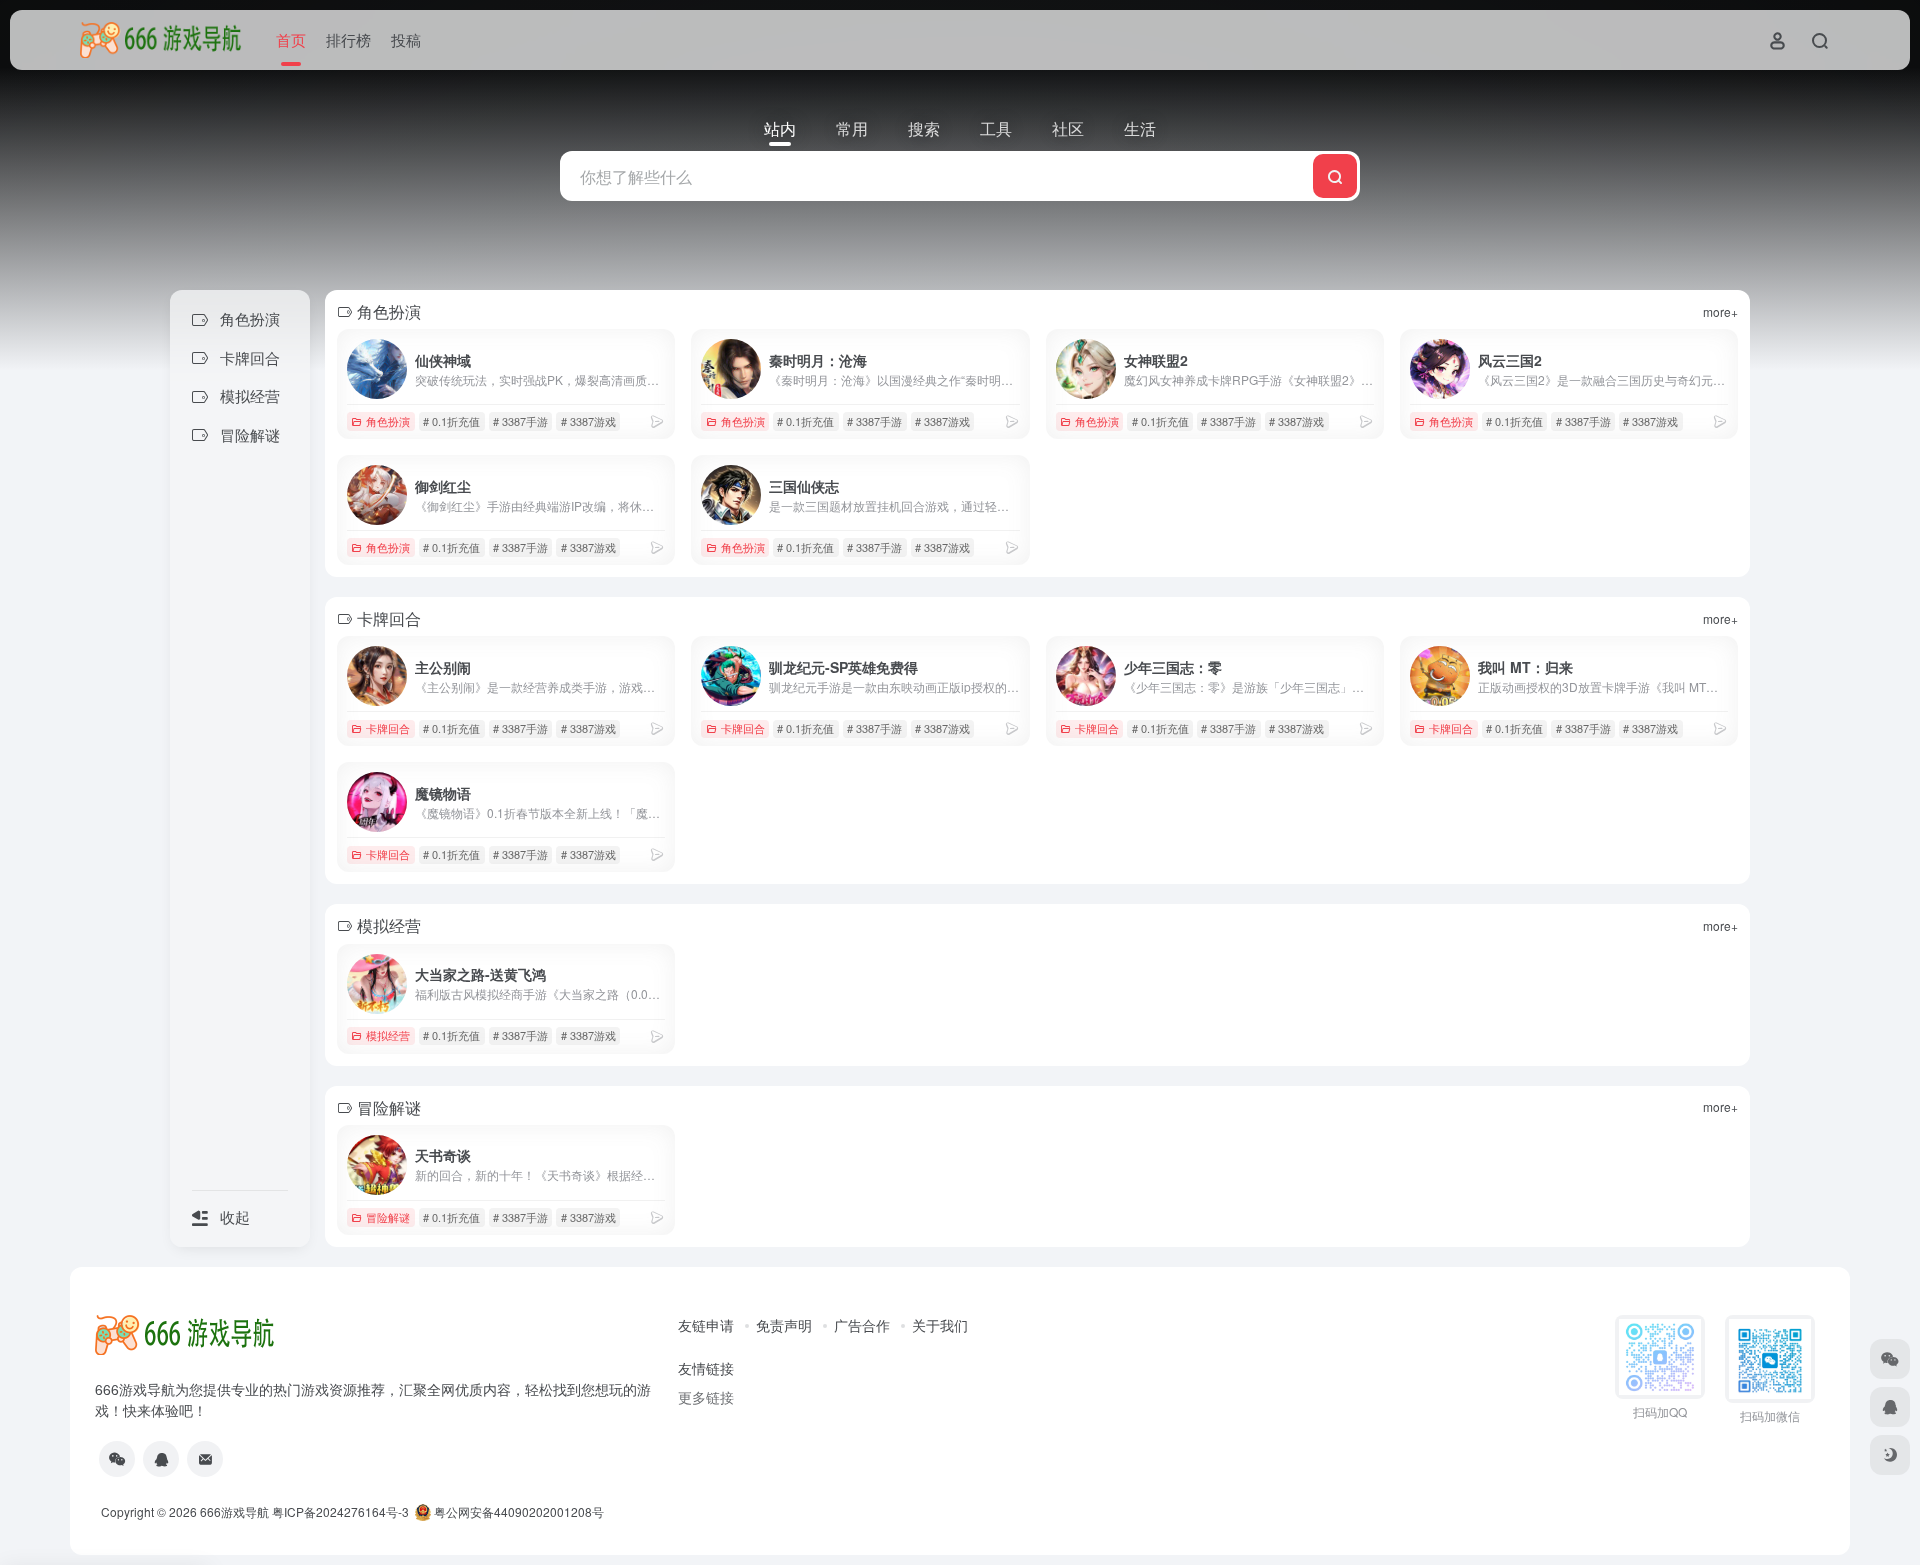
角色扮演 (388, 421)
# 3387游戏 (588, 421)
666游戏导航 (234, 1511)
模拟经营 (388, 1035)
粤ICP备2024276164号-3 (340, 1511)
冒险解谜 (388, 1217)
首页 (291, 39)
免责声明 (784, 1325)
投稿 (406, 39)
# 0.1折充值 (451, 421)
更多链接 (706, 1397)
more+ (1720, 311)
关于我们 (940, 1325)
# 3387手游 (520, 421)
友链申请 (706, 1325)
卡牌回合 (388, 728)
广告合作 (862, 1325)
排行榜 (348, 39)
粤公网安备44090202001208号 (517, 1511)
